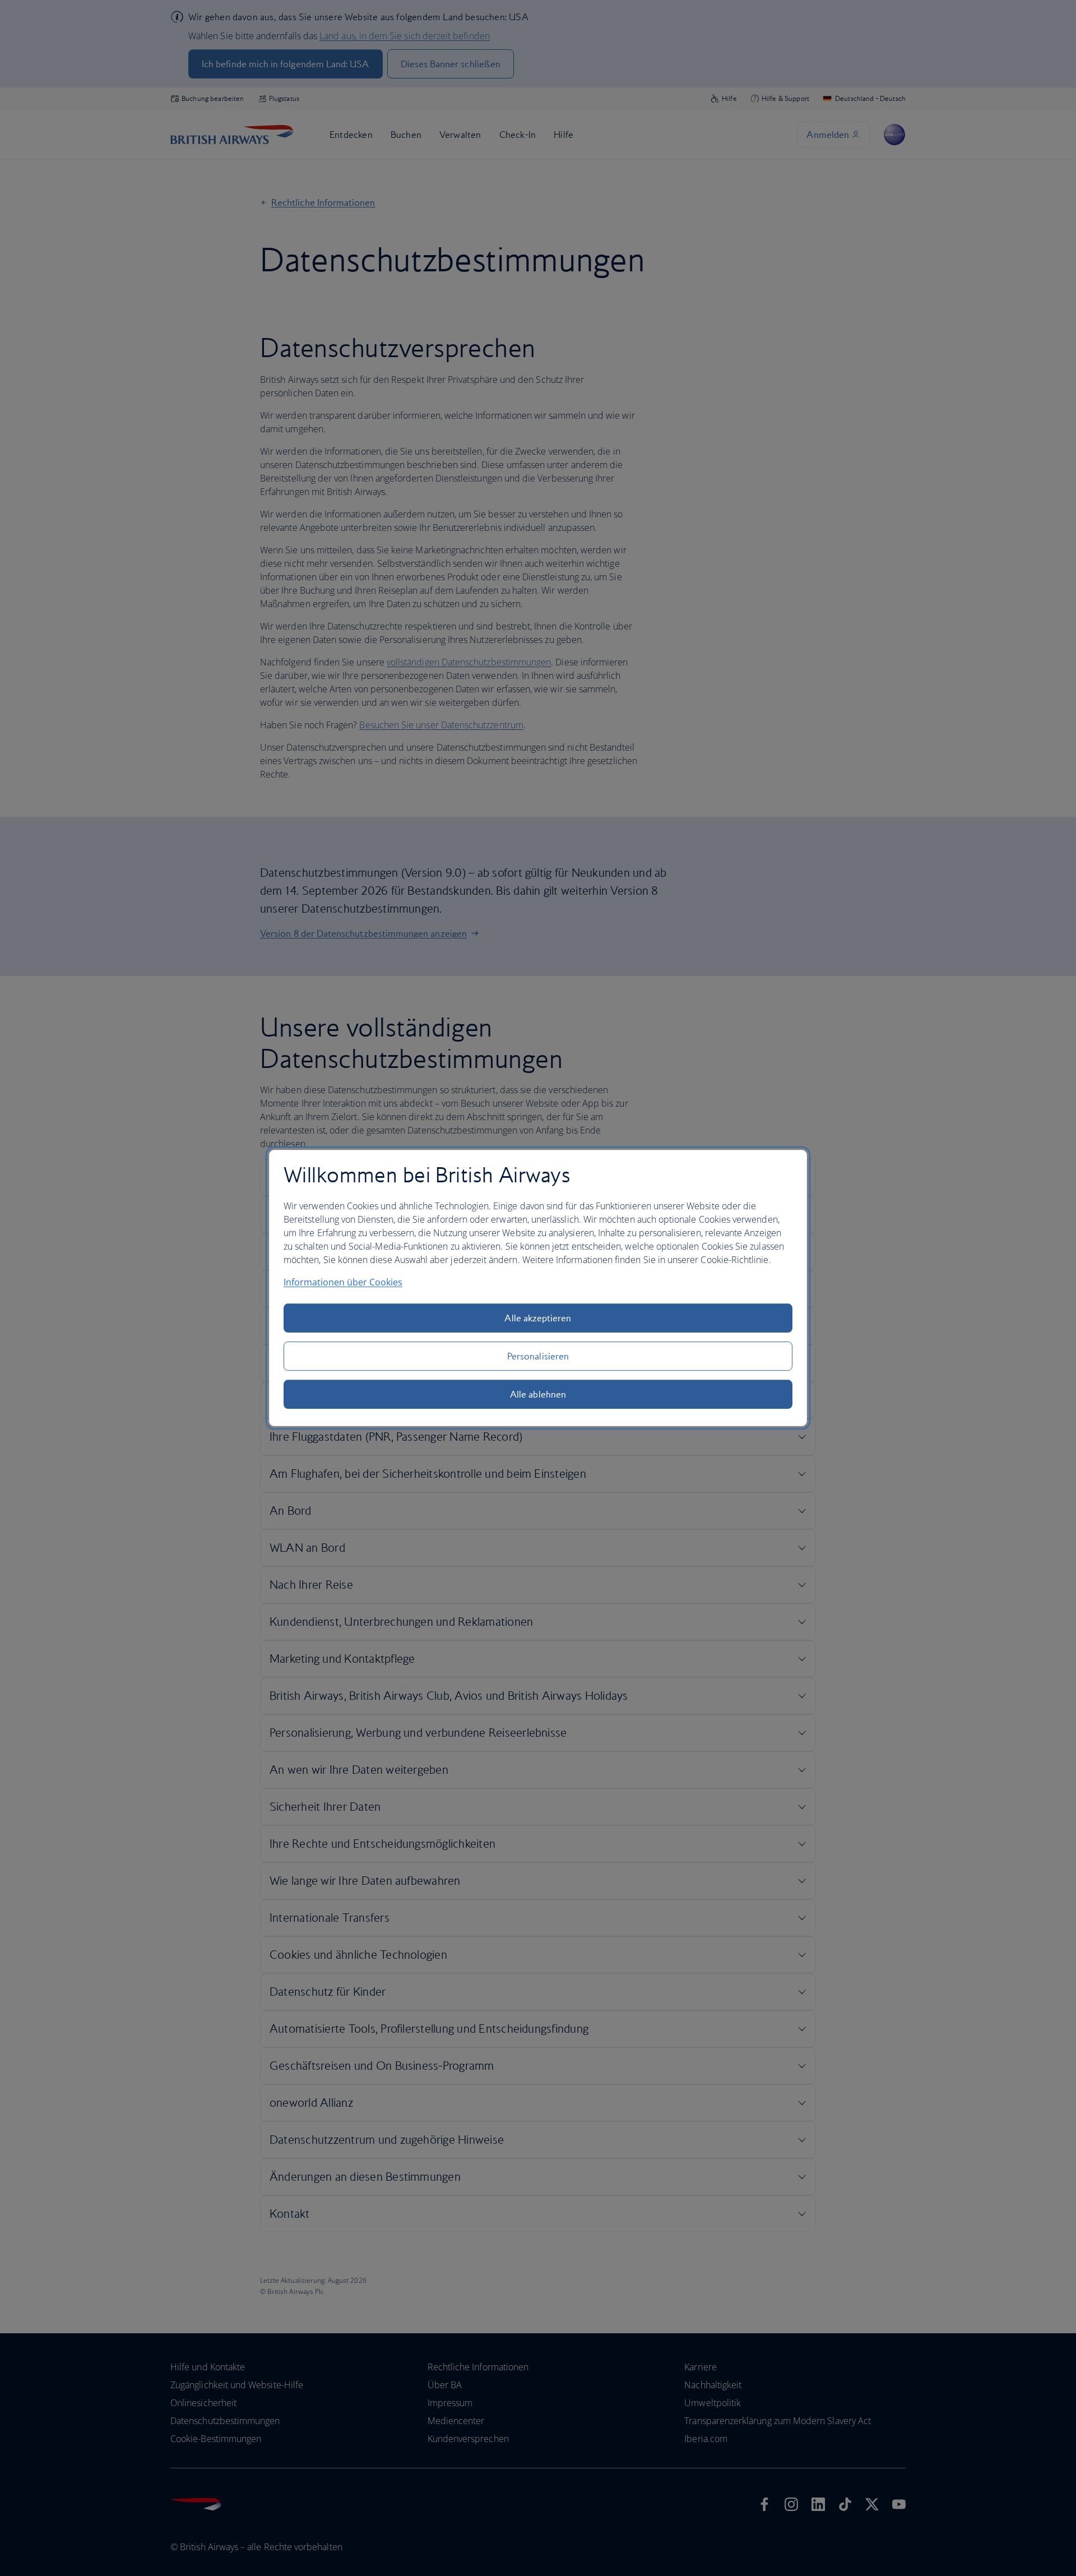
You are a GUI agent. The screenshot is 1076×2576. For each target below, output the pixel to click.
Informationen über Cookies (343, 1282)
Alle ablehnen (538, 1394)
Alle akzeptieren (538, 1318)
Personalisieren (538, 1356)
